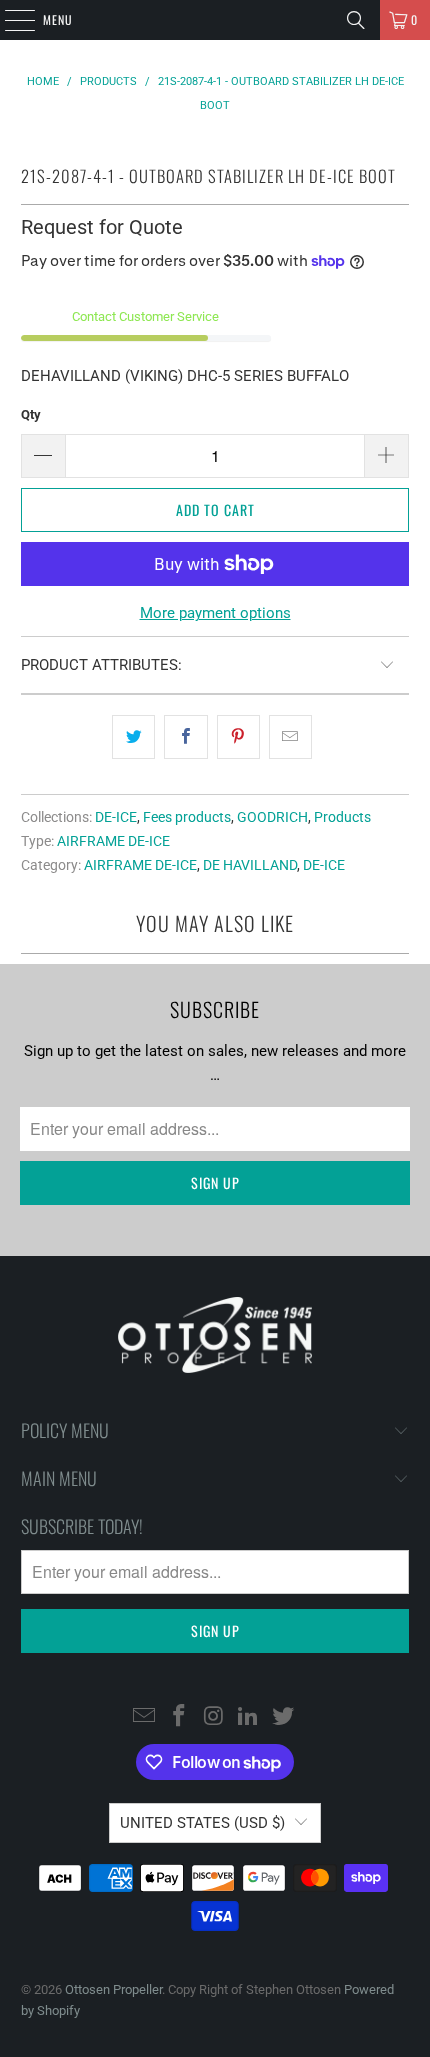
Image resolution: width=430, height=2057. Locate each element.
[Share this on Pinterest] (238, 737)
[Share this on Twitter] (133, 737)
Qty (31, 414)
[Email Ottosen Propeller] (145, 1717)
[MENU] (9, 20)
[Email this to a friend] (290, 737)
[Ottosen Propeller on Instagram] (214, 1717)
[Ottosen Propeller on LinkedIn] (249, 1717)
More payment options (215, 613)
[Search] (356, 20)
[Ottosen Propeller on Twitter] (284, 1717)
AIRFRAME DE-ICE (113, 841)
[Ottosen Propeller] (215, 20)
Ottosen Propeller (113, 1989)
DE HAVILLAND (250, 865)
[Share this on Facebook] (185, 737)
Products (342, 817)
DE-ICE (116, 817)
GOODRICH (272, 817)
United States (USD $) (202, 1823)
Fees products (187, 817)
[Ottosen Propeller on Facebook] (179, 1717)
